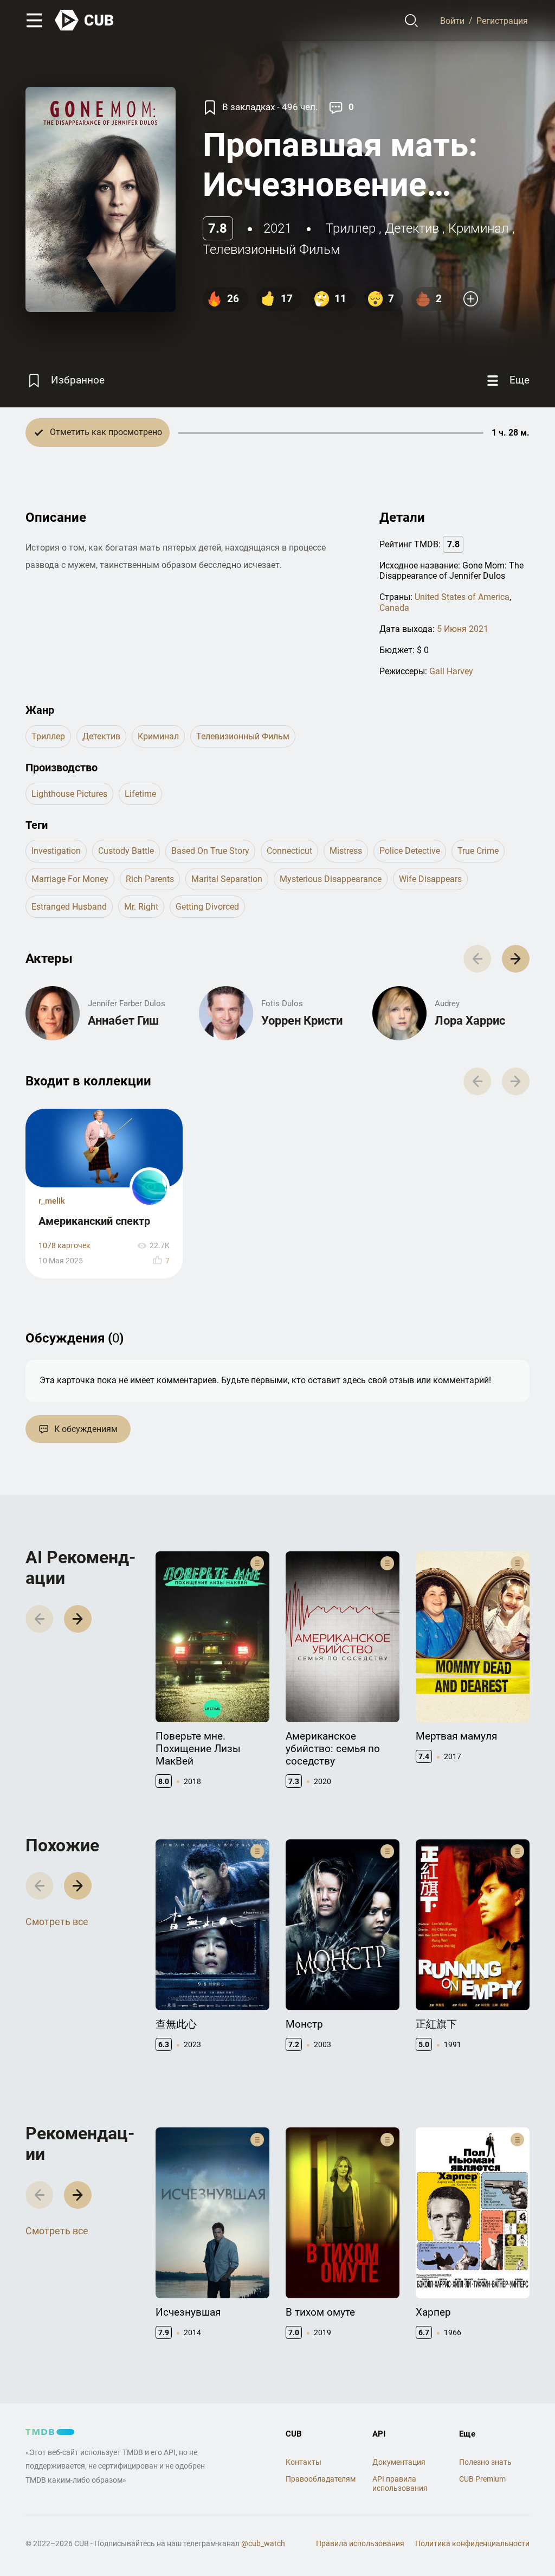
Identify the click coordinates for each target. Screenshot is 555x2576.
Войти (452, 20)
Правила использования (360, 2543)
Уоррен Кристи (302, 1021)
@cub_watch (263, 2543)
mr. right (141, 907)
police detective (410, 851)
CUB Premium (482, 2479)
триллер (351, 228)
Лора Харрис (470, 1021)
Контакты (304, 2462)
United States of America (462, 597)
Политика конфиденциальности (472, 2543)
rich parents (150, 879)
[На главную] (85, 20)
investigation (56, 851)
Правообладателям (321, 2479)
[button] (516, 959)
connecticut (289, 851)
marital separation (227, 879)
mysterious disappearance (331, 879)
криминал (479, 228)
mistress (346, 851)
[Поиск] (412, 21)
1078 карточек (64, 1246)
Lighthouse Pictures (69, 794)
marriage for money (70, 879)
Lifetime (140, 794)
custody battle (126, 851)
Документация (399, 2462)
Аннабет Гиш (123, 1021)
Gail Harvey (451, 671)
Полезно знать (485, 2462)
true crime (478, 851)
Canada (394, 608)
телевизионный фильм (272, 250)
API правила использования (400, 2484)
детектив (412, 228)
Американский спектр (94, 1221)
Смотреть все (57, 1922)
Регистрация (502, 20)
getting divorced (207, 907)
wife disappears (430, 879)
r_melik (52, 1201)
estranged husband (69, 907)
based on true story (210, 851)
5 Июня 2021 (463, 629)
